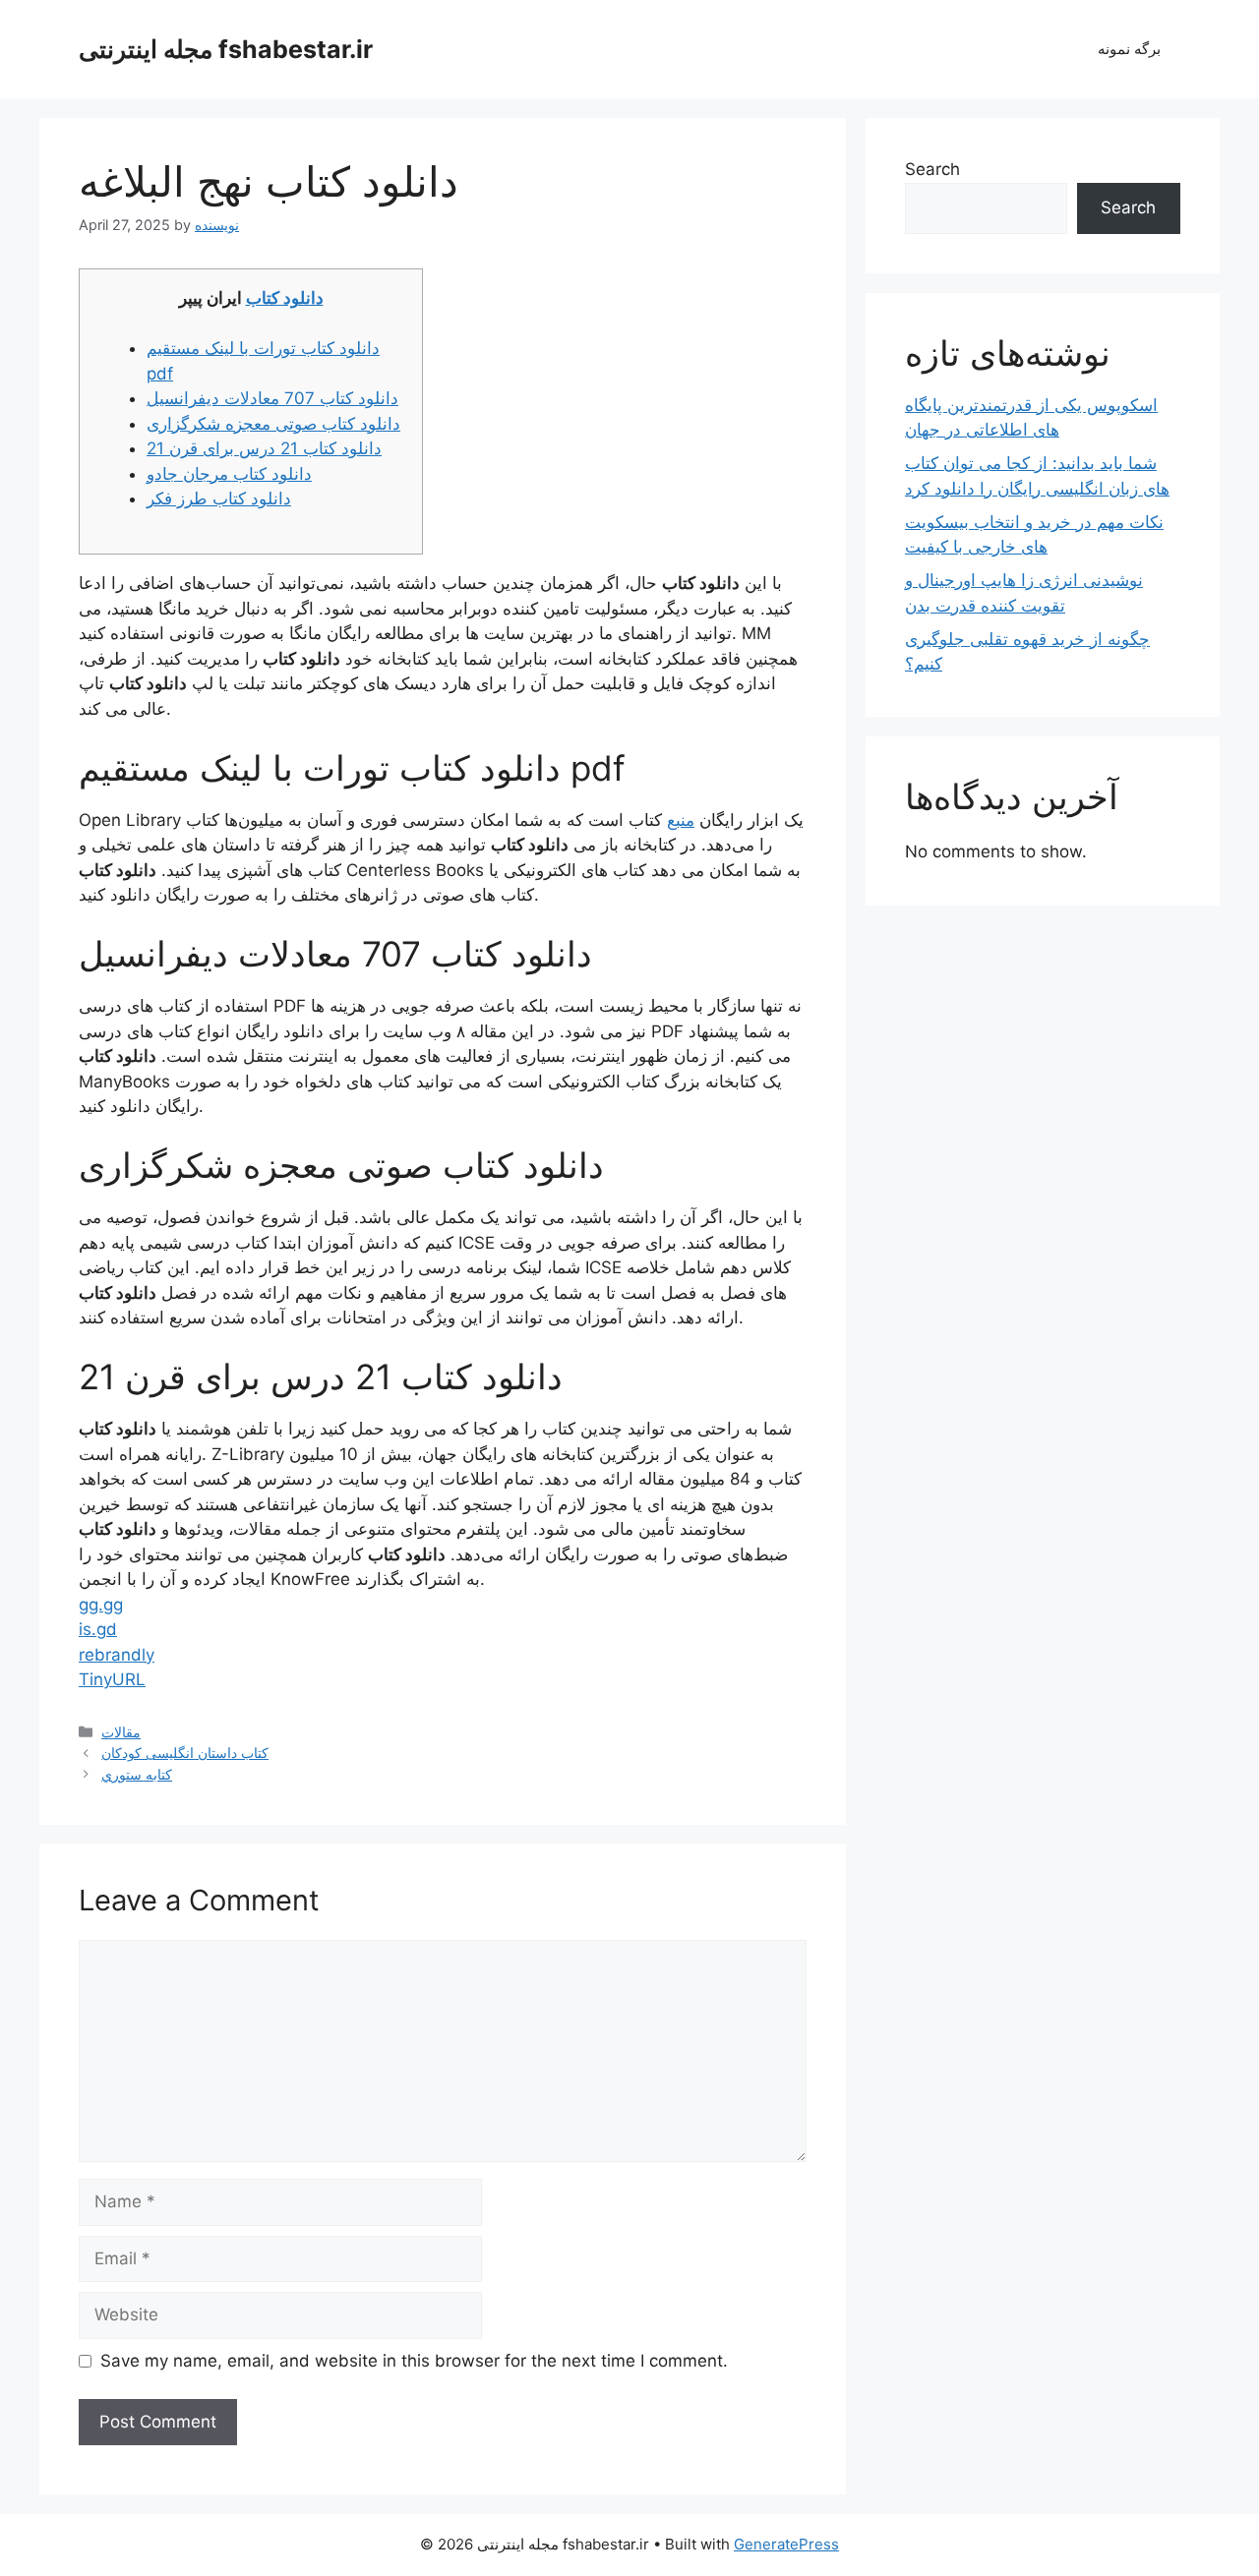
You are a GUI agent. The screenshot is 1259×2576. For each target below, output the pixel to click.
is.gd (98, 1629)
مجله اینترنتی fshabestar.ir (226, 49)
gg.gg (101, 1605)
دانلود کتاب (285, 298)
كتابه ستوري (137, 1774)
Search (932, 169)
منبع (681, 820)
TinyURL (112, 1679)
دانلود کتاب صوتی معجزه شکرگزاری (273, 424)
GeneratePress (786, 2544)
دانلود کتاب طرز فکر (219, 498)
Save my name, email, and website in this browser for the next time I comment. (414, 2361)
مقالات (121, 1732)
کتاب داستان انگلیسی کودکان (185, 1753)
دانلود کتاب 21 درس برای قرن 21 (264, 448)
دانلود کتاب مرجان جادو (229, 474)
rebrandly (117, 1655)
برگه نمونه (1129, 49)
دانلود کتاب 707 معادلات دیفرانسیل (272, 398)
